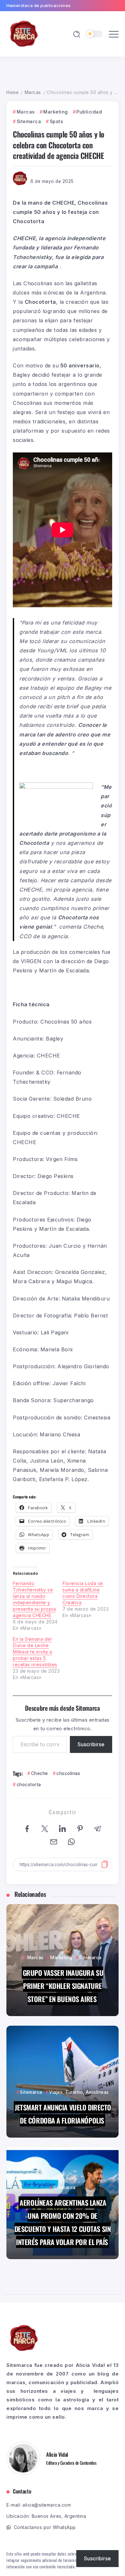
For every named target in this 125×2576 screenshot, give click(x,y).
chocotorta (29, 1785)
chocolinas (68, 1773)
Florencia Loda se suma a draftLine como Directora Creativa (83, 1593)
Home (13, 92)
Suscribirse (91, 1744)
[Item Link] (63, 1960)
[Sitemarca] (24, 33)
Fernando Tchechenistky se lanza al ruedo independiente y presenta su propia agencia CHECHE (34, 1599)
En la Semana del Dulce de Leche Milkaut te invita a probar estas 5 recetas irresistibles (35, 1652)
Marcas (33, 92)
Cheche (40, 1773)
